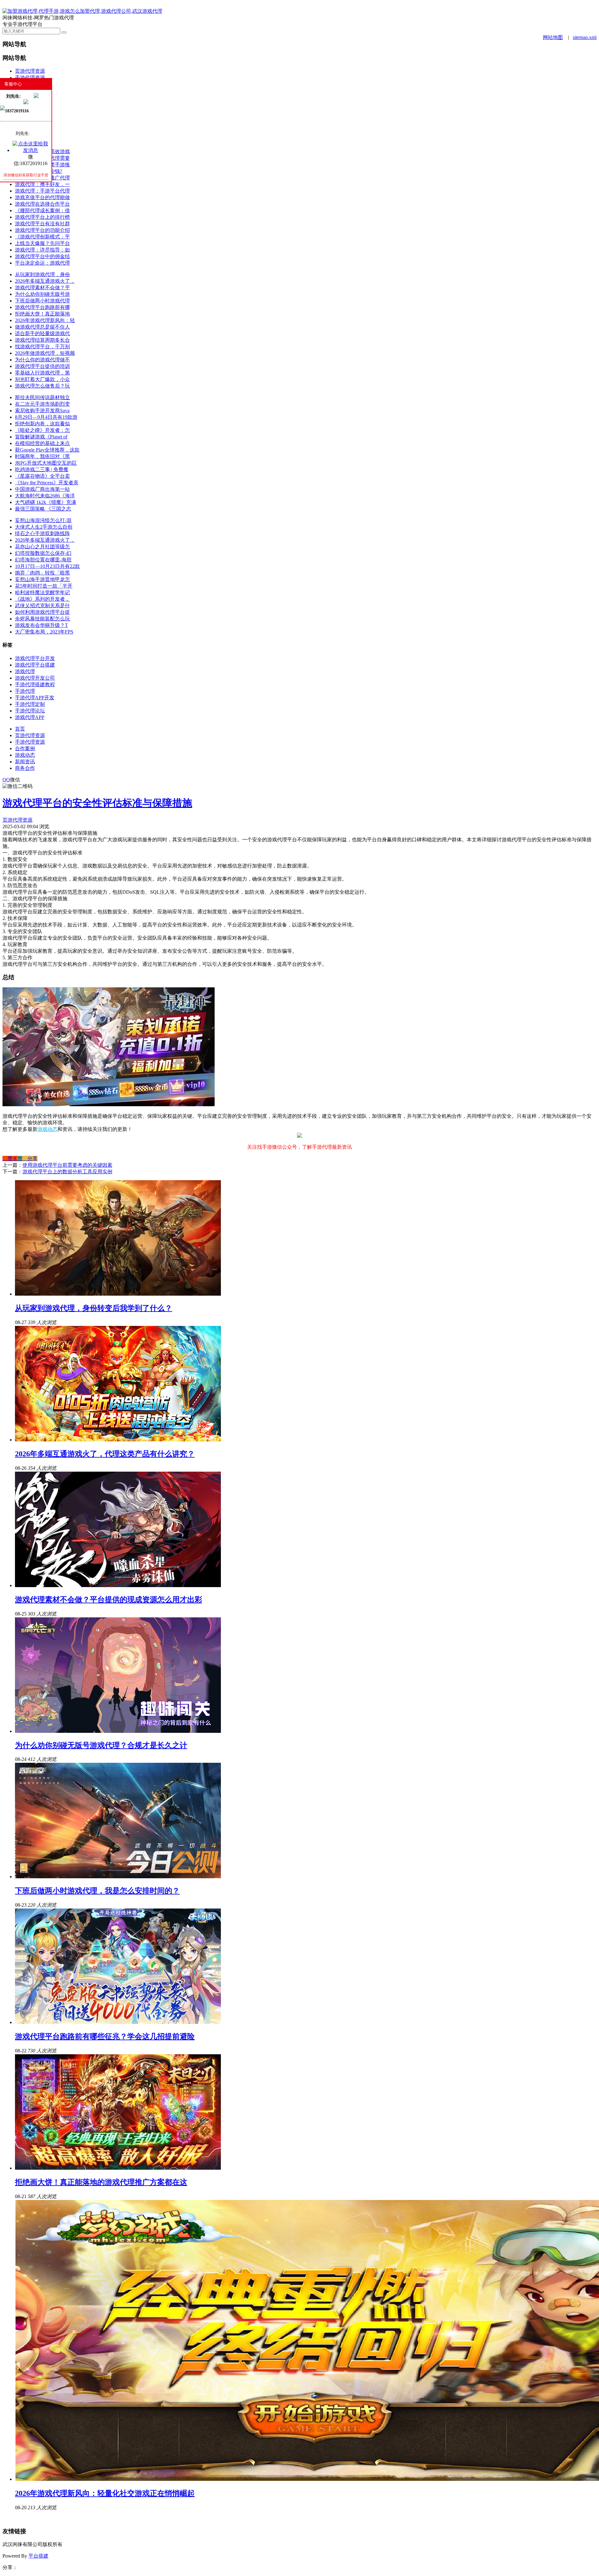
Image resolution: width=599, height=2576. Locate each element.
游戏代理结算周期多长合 (42, 340)
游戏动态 (25, 755)
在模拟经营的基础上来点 (42, 443)
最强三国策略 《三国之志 (43, 509)
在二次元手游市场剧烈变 (42, 404)
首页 (20, 729)
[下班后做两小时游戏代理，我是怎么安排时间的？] (118, 1877)
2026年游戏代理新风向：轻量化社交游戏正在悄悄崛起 (105, 2493)
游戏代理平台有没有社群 (42, 224)
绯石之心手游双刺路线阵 (42, 533)
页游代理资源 (30, 71)
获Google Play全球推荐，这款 (47, 450)
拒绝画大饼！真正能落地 (42, 314)
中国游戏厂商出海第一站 (42, 489)
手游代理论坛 (30, 711)
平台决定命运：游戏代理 (42, 263)
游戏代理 (25, 671)
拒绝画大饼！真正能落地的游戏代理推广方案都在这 (101, 2182)
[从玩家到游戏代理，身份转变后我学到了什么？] (118, 1294)
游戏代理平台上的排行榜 (42, 217)
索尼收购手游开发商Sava (42, 411)
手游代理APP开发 (35, 698)
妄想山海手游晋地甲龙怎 (42, 579)
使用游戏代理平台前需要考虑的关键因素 (67, 1165)
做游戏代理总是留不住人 (42, 327)
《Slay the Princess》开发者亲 (47, 483)
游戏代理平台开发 (35, 658)
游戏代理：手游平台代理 (42, 191)
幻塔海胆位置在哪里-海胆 (43, 560)
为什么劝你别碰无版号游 (42, 294)
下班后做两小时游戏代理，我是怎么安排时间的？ (97, 1891)
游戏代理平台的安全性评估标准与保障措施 (97, 803)
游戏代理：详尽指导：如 (42, 250)
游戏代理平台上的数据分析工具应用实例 (67, 1172)
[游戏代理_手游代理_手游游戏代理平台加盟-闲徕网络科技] (82, 11)
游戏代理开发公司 (35, 678)
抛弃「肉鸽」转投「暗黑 (42, 573)
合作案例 (25, 748)
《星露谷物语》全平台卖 (42, 476)
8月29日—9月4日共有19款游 (46, 417)
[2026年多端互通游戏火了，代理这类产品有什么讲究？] (118, 1440)
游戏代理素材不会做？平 (42, 288)
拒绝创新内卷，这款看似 (42, 424)
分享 (30, 1158)
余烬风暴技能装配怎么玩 (42, 619)
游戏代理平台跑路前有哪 (42, 307)
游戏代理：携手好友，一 (42, 184)
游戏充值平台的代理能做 (42, 197)
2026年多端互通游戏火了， (45, 281)
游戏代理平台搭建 (35, 665)
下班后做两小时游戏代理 (42, 301)
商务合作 (25, 768)
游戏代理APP (30, 717)
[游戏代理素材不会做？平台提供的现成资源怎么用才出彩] (118, 1585)
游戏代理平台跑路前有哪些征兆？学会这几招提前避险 (105, 2036)
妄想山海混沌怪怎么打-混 (43, 520)
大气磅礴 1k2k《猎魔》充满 (46, 502)
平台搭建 (38, 2556)
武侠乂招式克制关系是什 (42, 606)
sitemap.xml (585, 37)
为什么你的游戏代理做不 (42, 360)
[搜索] (64, 32)
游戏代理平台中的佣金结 (42, 256)
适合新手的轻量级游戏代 (42, 333)
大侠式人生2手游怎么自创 (44, 527)
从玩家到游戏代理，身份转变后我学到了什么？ (94, 1308)
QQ (6, 780)
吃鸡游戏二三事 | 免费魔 (42, 469)
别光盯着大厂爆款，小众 (42, 379)
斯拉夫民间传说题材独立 (42, 397)
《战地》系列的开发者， (42, 599)
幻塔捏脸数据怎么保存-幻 (43, 553)
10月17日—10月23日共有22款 (47, 566)
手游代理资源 (30, 78)
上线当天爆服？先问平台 (42, 243)
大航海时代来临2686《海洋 (45, 496)
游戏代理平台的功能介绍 (42, 230)
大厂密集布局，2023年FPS (44, 632)
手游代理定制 (30, 704)
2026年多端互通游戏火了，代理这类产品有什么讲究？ (105, 1454)
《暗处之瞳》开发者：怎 (42, 430)
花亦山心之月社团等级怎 (42, 547)
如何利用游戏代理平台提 (42, 612)
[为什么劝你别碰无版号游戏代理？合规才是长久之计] (118, 1731)
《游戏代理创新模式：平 (42, 237)
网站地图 (553, 37)
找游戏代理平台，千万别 (42, 347)
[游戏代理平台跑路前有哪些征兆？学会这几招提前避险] (118, 2022)
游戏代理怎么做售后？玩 (42, 386)
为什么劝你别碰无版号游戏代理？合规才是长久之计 (101, 1745)
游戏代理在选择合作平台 (42, 204)
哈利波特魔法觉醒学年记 (42, 592)
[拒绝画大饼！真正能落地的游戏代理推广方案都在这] (118, 2168)
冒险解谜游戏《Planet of (41, 437)
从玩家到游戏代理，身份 (42, 274)
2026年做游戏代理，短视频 (45, 353)
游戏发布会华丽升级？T (41, 625)
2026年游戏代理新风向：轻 (45, 320)
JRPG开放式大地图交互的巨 (46, 463)
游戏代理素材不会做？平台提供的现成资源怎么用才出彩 (109, 1600)
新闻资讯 (25, 762)
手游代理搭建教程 (35, 684)
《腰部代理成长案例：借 (42, 210)
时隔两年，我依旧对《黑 (42, 456)
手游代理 (25, 691)
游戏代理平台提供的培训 (42, 366)
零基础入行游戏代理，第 (42, 373)
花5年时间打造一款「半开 (44, 586)
